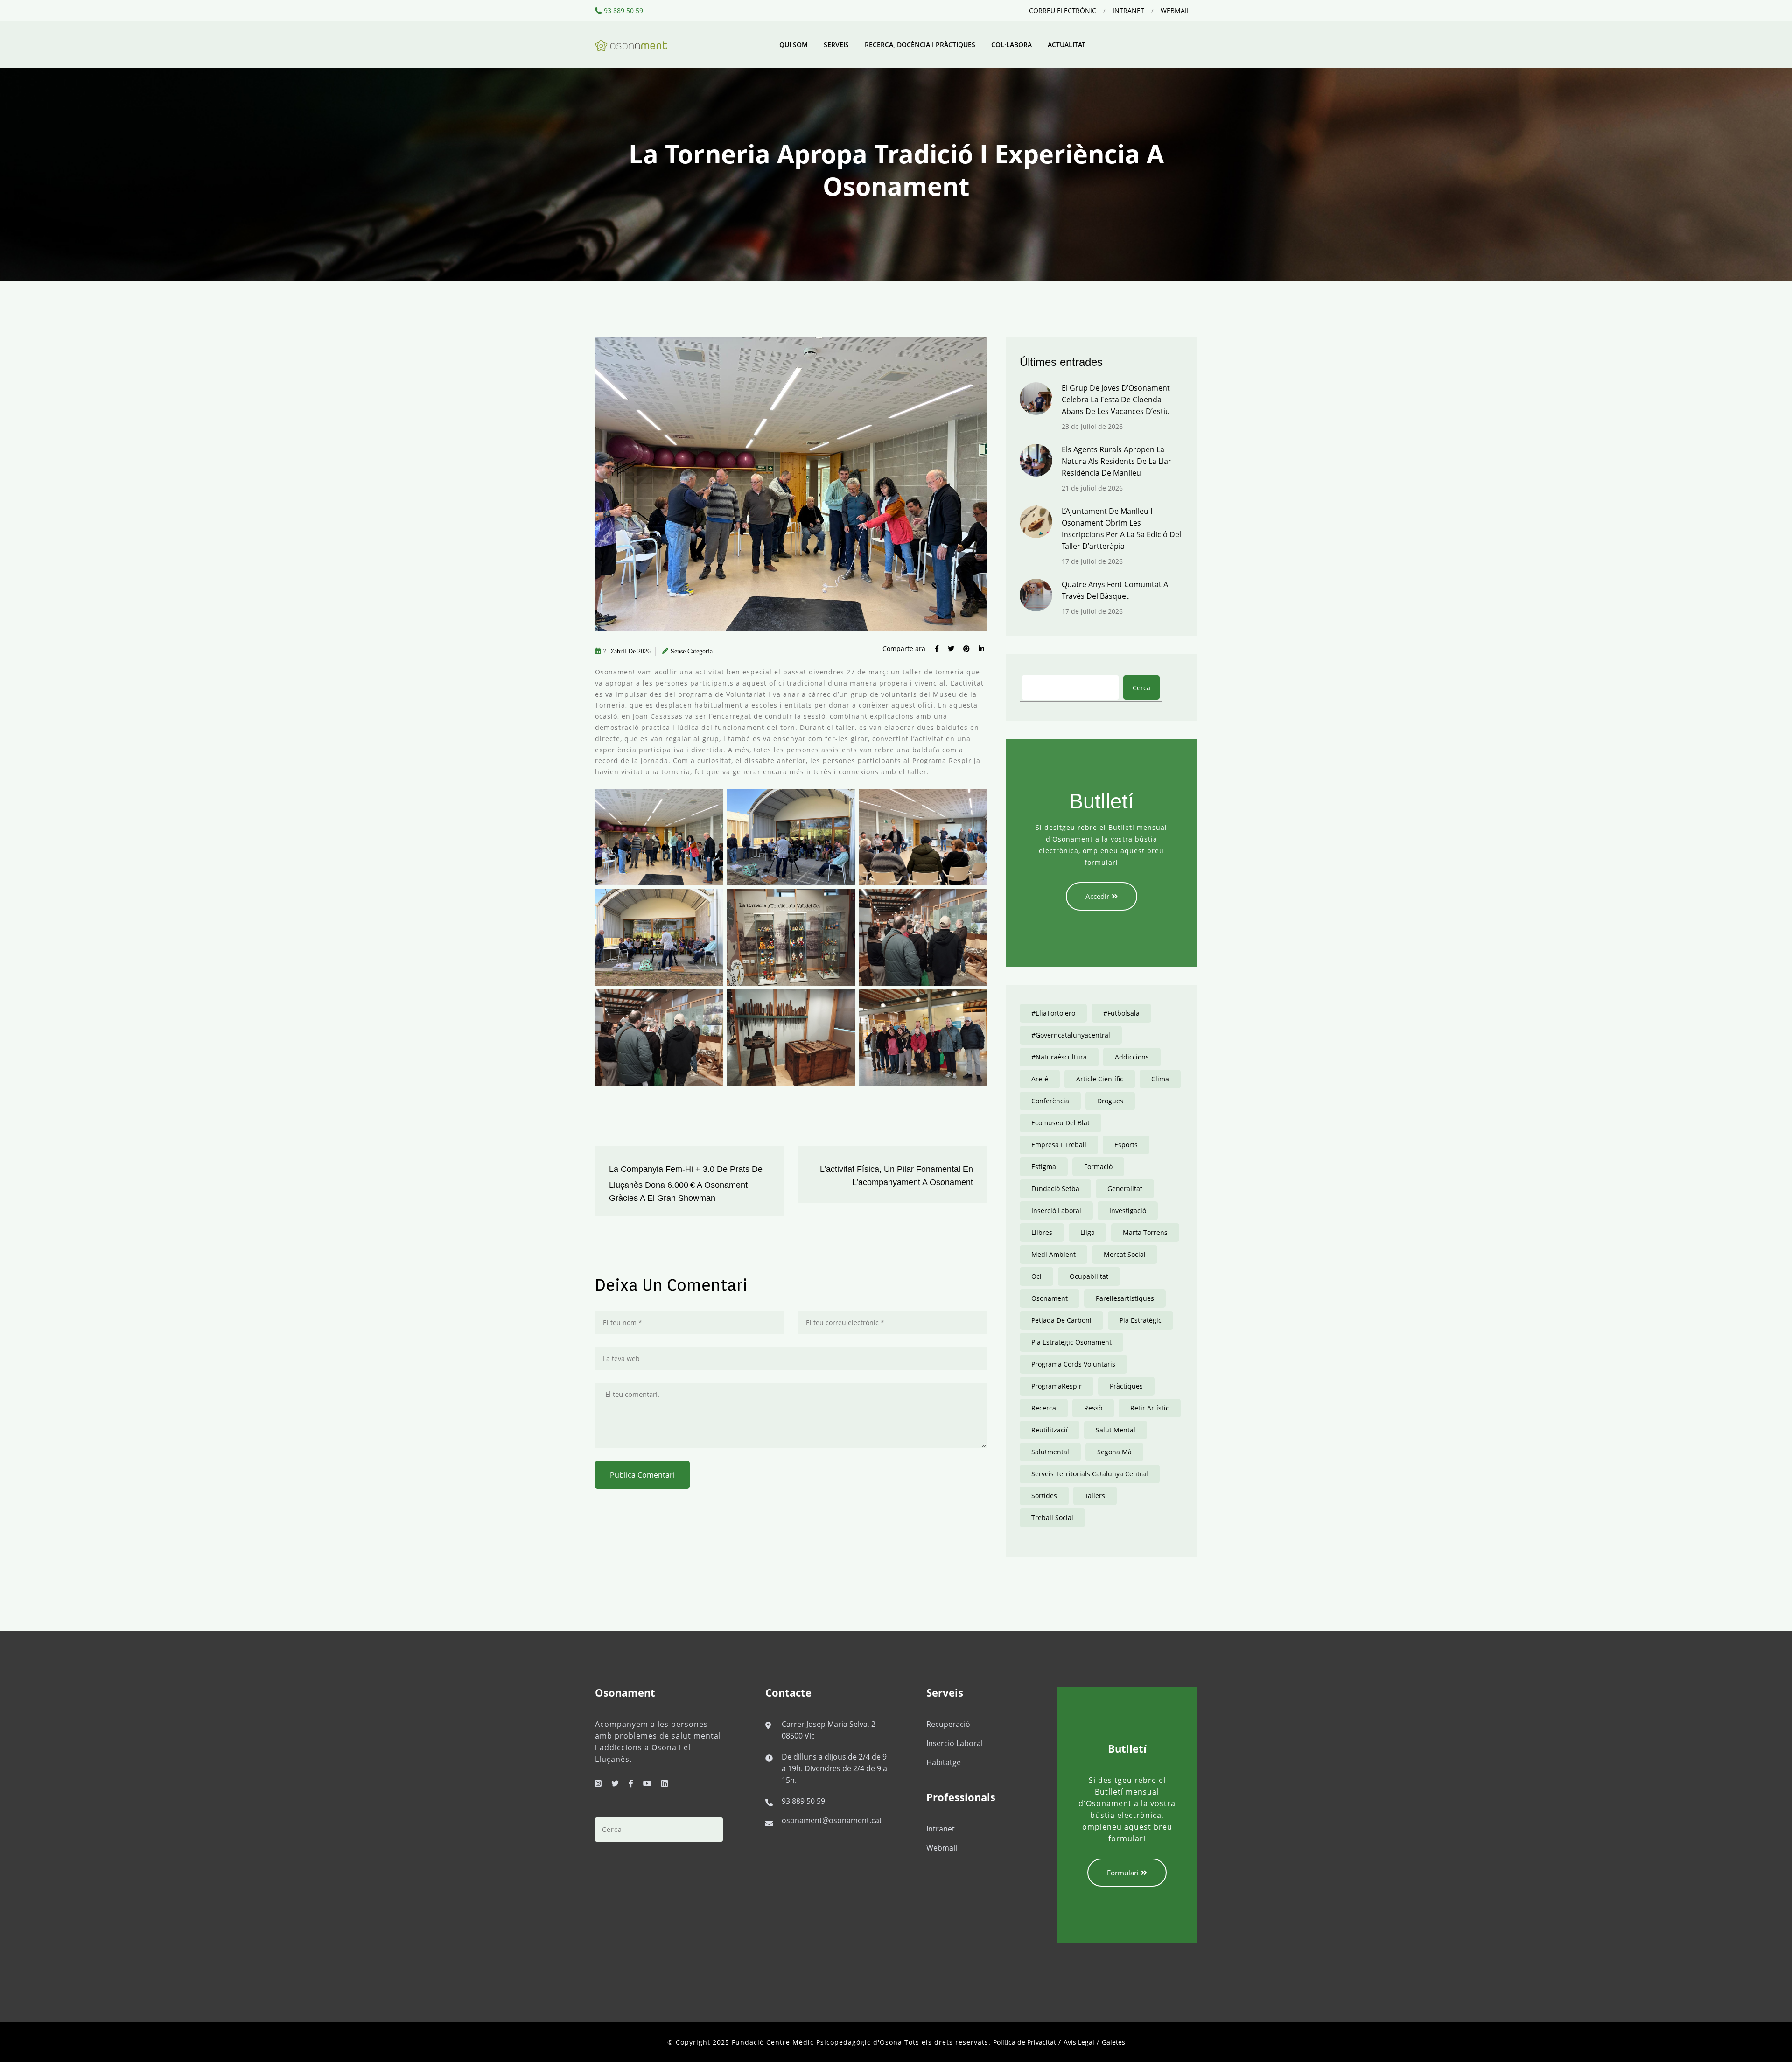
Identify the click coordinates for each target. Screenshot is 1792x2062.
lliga (1088, 1232)
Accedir (1097, 896)
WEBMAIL (1175, 11)
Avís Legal (1079, 2042)
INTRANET (1128, 11)
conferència (1050, 1101)
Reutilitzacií (1050, 1430)
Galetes (1113, 2042)
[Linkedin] (665, 1783)
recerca (1044, 1408)
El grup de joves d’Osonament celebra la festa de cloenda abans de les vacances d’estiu (1116, 400)
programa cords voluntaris (1073, 1364)
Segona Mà (1114, 1452)
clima (1160, 1079)
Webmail (942, 1848)
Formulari (1123, 1873)
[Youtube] (647, 1783)
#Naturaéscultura (1059, 1057)
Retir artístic (1150, 1408)
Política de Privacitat (1025, 2042)
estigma (1044, 1167)
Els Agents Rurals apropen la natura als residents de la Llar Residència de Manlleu (1116, 461)
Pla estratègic (1141, 1320)
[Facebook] (631, 1783)
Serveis (836, 45)
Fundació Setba (1055, 1189)
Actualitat (1067, 45)
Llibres (1042, 1232)
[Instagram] (598, 1783)
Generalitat (1125, 1189)
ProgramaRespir (1057, 1386)
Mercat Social (1125, 1254)
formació (1098, 1167)
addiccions (1132, 1057)
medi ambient (1053, 1254)
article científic (1100, 1079)
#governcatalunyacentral (1071, 1035)
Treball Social (1052, 1518)
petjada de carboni (1061, 1320)
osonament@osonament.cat (832, 1820)
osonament (1050, 1298)
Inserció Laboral (955, 1743)
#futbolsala (1121, 1013)
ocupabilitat (1089, 1276)
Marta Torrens (1145, 1232)
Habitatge (944, 1762)
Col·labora (1011, 45)
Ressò (1093, 1408)
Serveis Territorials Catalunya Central (1090, 1474)
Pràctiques (1126, 1386)
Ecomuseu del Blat (1060, 1123)
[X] (615, 1783)
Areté (1040, 1079)
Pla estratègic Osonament (1071, 1342)
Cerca (1141, 688)
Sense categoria (692, 651)
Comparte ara (904, 649)
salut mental (1116, 1430)
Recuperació (948, 1724)
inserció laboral (1056, 1210)
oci (1036, 1276)
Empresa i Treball (1059, 1145)
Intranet (941, 1829)
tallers (1095, 1496)
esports (1126, 1145)
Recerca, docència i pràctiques (920, 45)
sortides (1044, 1496)
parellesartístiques (1125, 1298)
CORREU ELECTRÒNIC (1063, 11)
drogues (1110, 1101)
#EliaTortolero (1053, 1013)
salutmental (1050, 1452)
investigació (1128, 1210)
